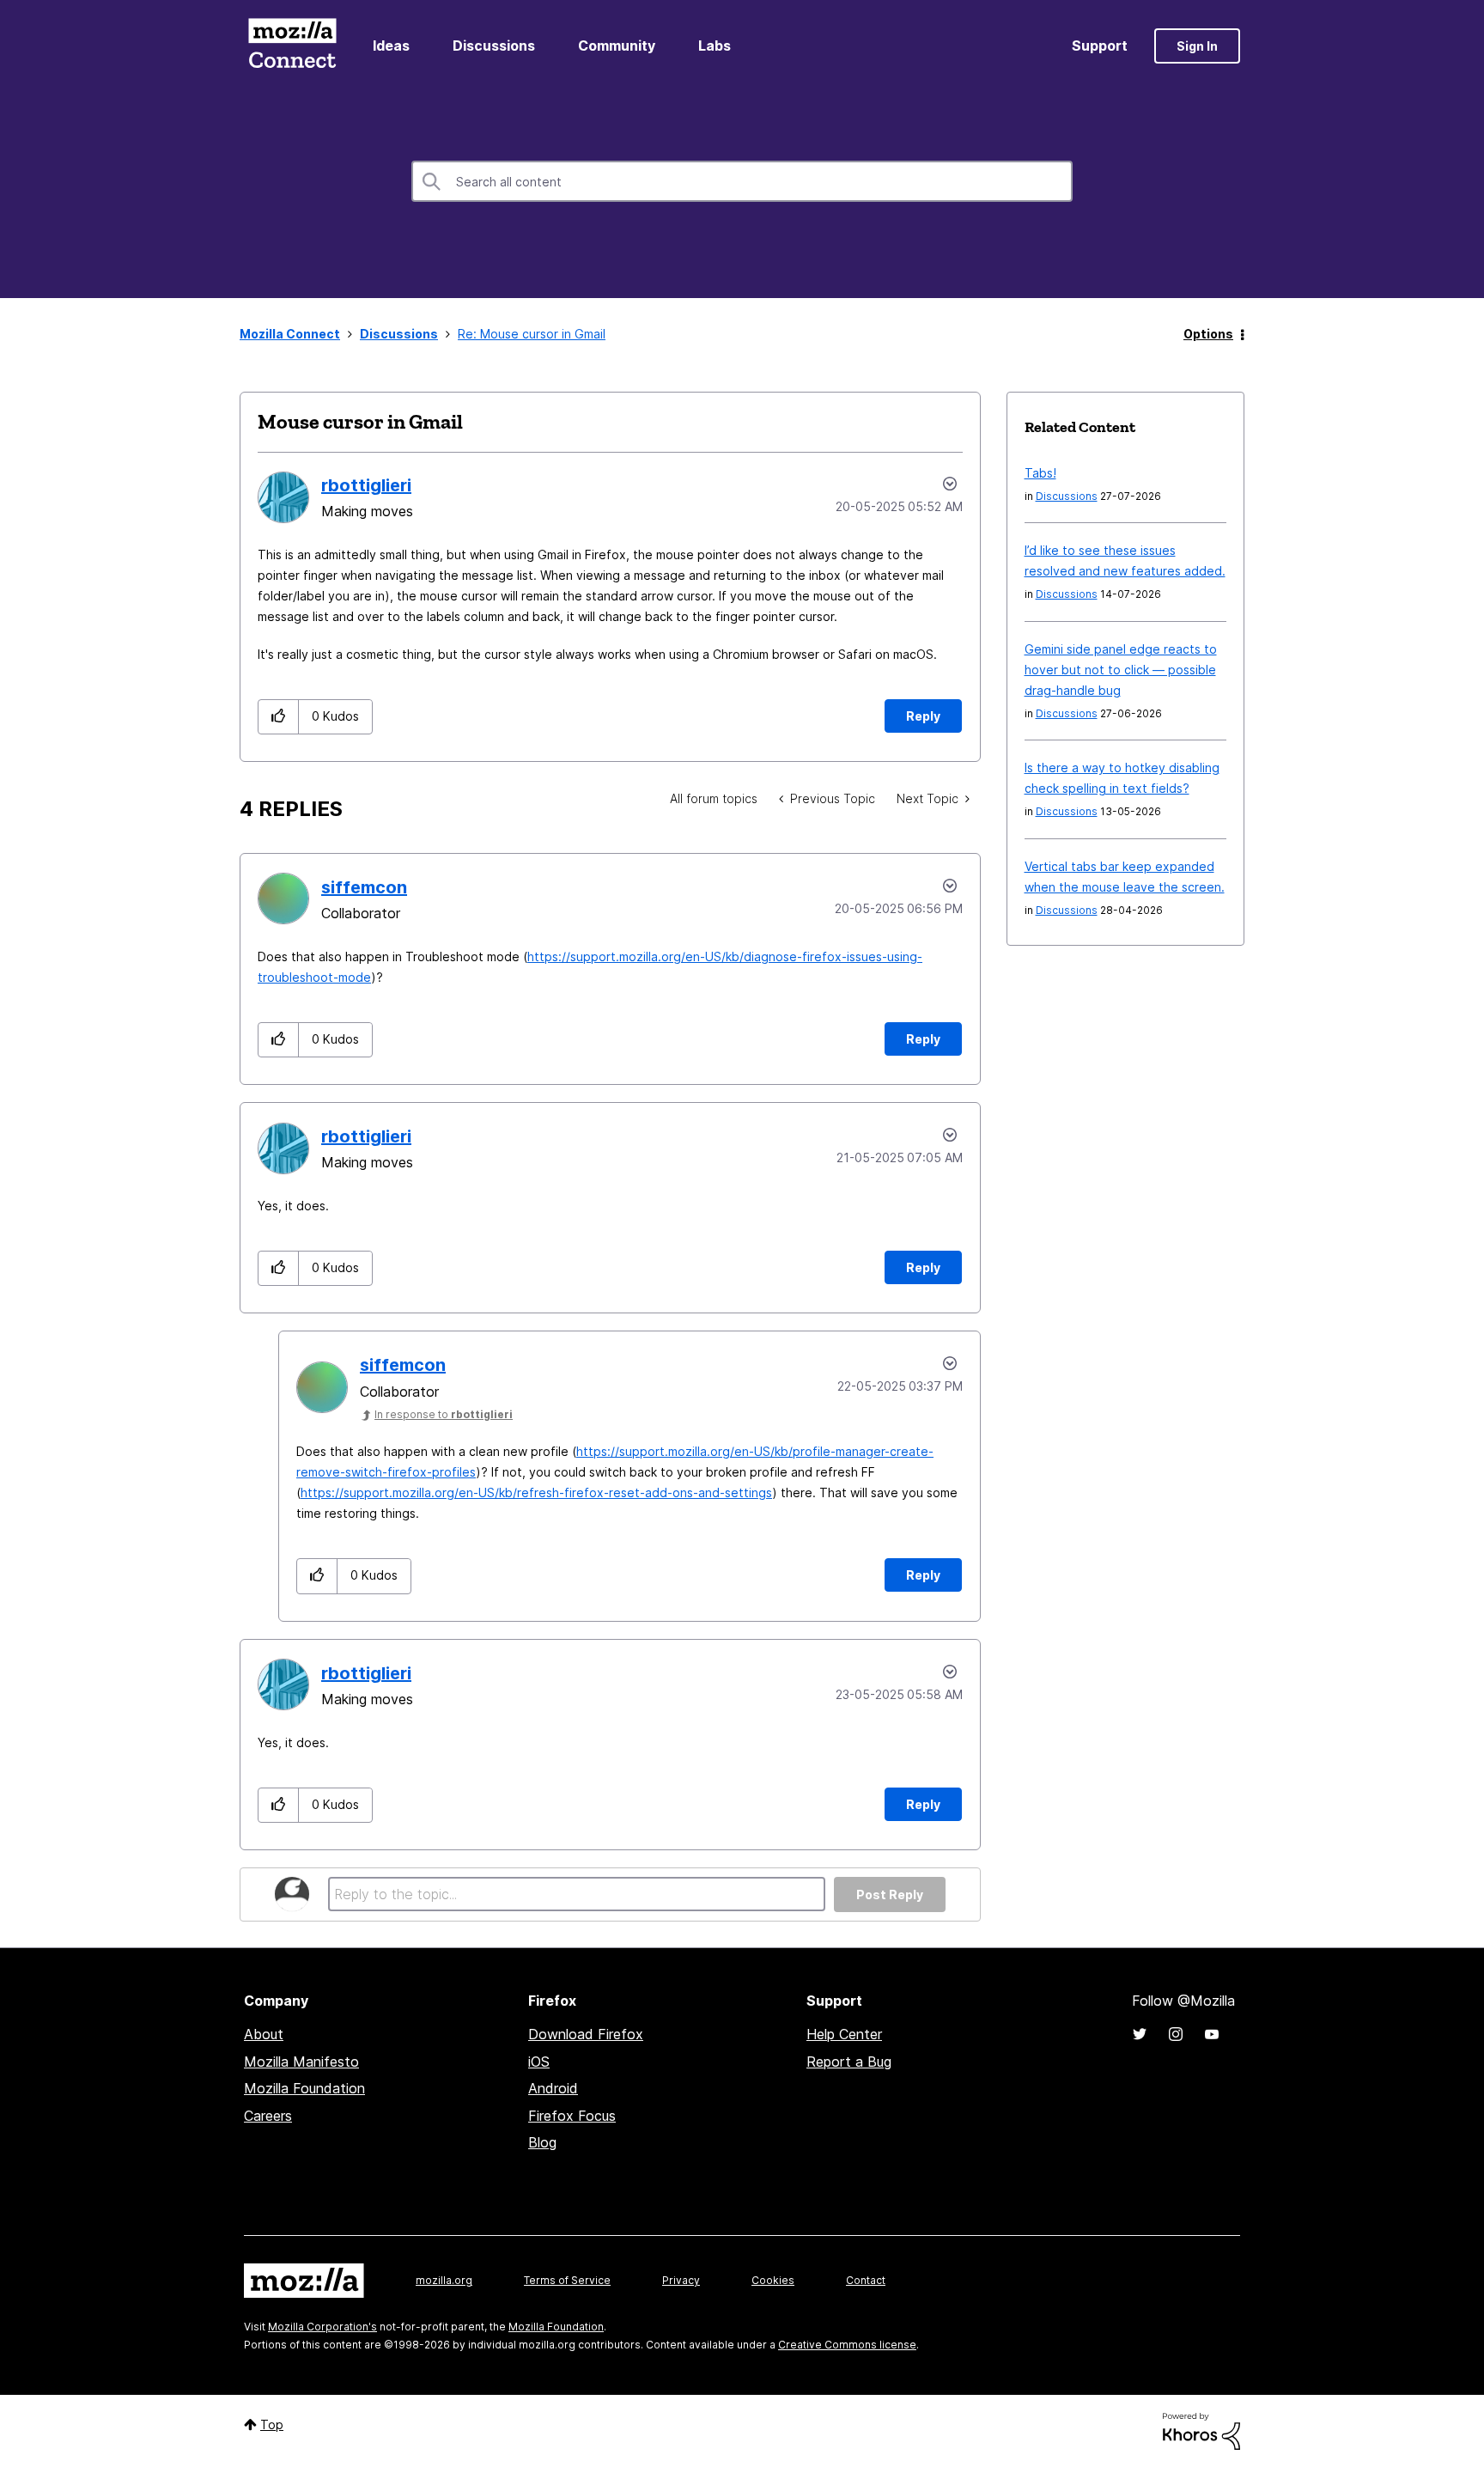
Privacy (681, 2280)
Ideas (391, 46)
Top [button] (272, 2424)
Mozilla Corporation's (322, 2327)
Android (553, 2088)
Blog (542, 2142)
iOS (539, 2062)
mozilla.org (444, 2280)
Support (1100, 46)
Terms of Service (567, 2280)
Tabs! (1040, 473)
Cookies (773, 2280)
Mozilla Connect (292, 46)
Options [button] (1208, 334)
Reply (923, 716)
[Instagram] (1176, 2034)
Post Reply (890, 1894)
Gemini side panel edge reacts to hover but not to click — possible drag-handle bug (1121, 670)
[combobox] (742, 181)
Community (617, 46)
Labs (715, 46)
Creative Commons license (847, 2345)
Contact (866, 2280)
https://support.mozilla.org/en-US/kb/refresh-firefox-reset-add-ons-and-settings (536, 1492)
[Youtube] (1212, 2034)
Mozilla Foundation (304, 2088)
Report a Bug (849, 2062)
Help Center (844, 2034)
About (264, 2034)
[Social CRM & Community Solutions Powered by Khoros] (1201, 2430)
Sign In (1197, 46)
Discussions (494, 46)
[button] (279, 717)
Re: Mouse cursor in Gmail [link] (532, 334)
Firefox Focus (572, 2116)
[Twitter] (1140, 2034)
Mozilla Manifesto (301, 2062)
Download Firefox (586, 2034)
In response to (444, 1414)
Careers (268, 2116)
